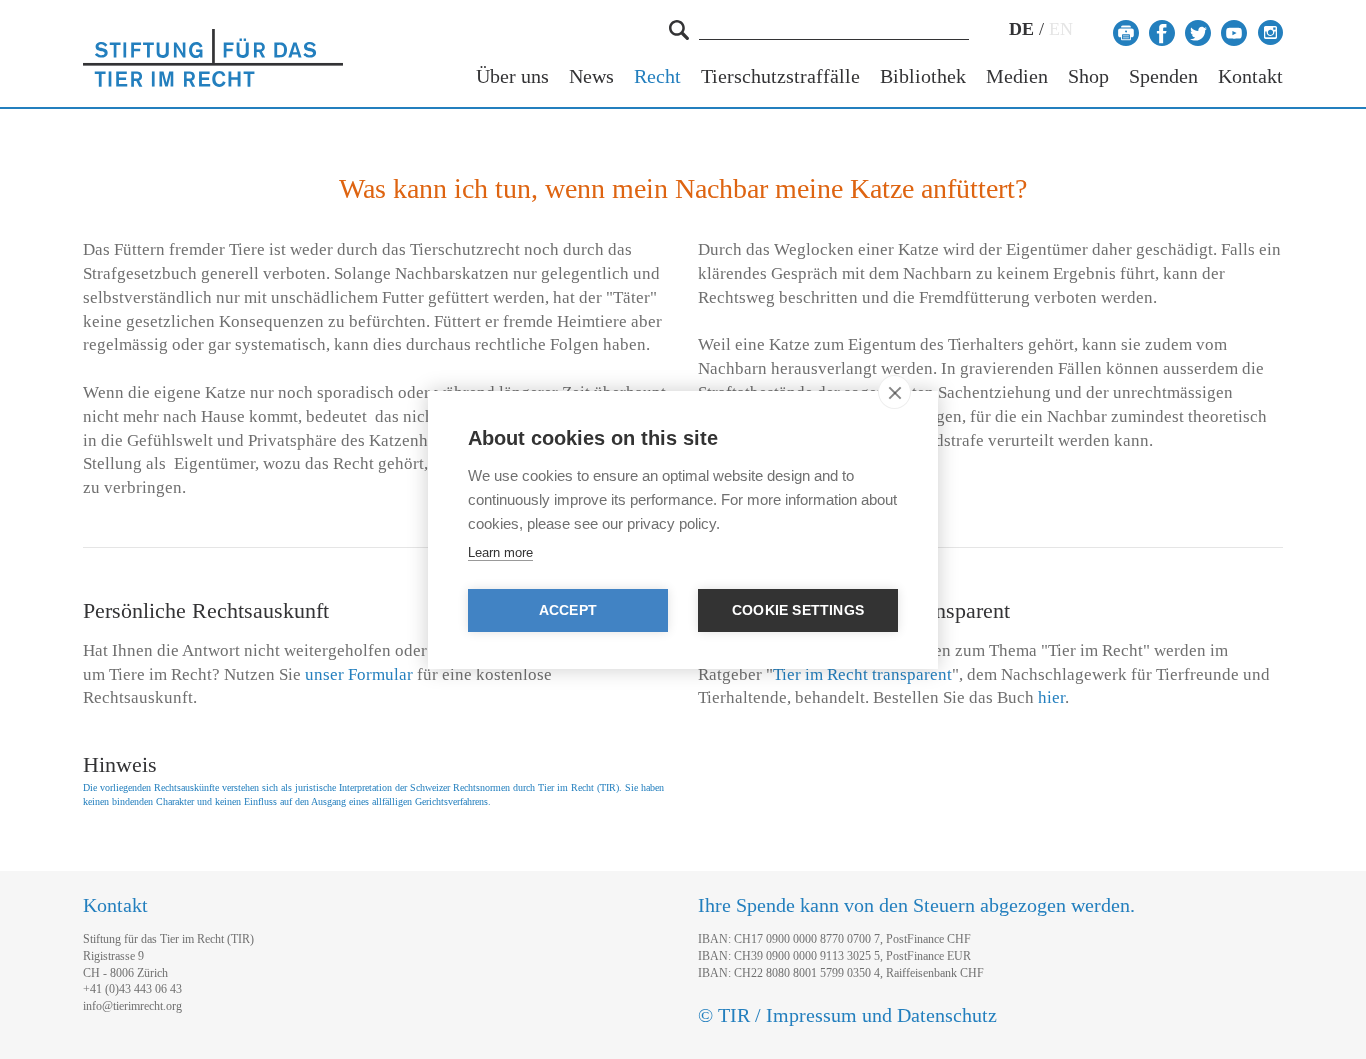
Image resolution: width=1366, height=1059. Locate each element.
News (591, 76)
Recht (657, 76)
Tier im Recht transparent (862, 674)
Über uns (512, 76)
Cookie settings (798, 610)
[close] (894, 392)
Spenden (1163, 76)
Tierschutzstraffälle (780, 76)
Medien (1017, 76)
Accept (568, 610)
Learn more (500, 552)
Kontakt (1250, 76)
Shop (1088, 76)
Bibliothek (923, 76)
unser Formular (359, 674)
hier (1051, 697)
